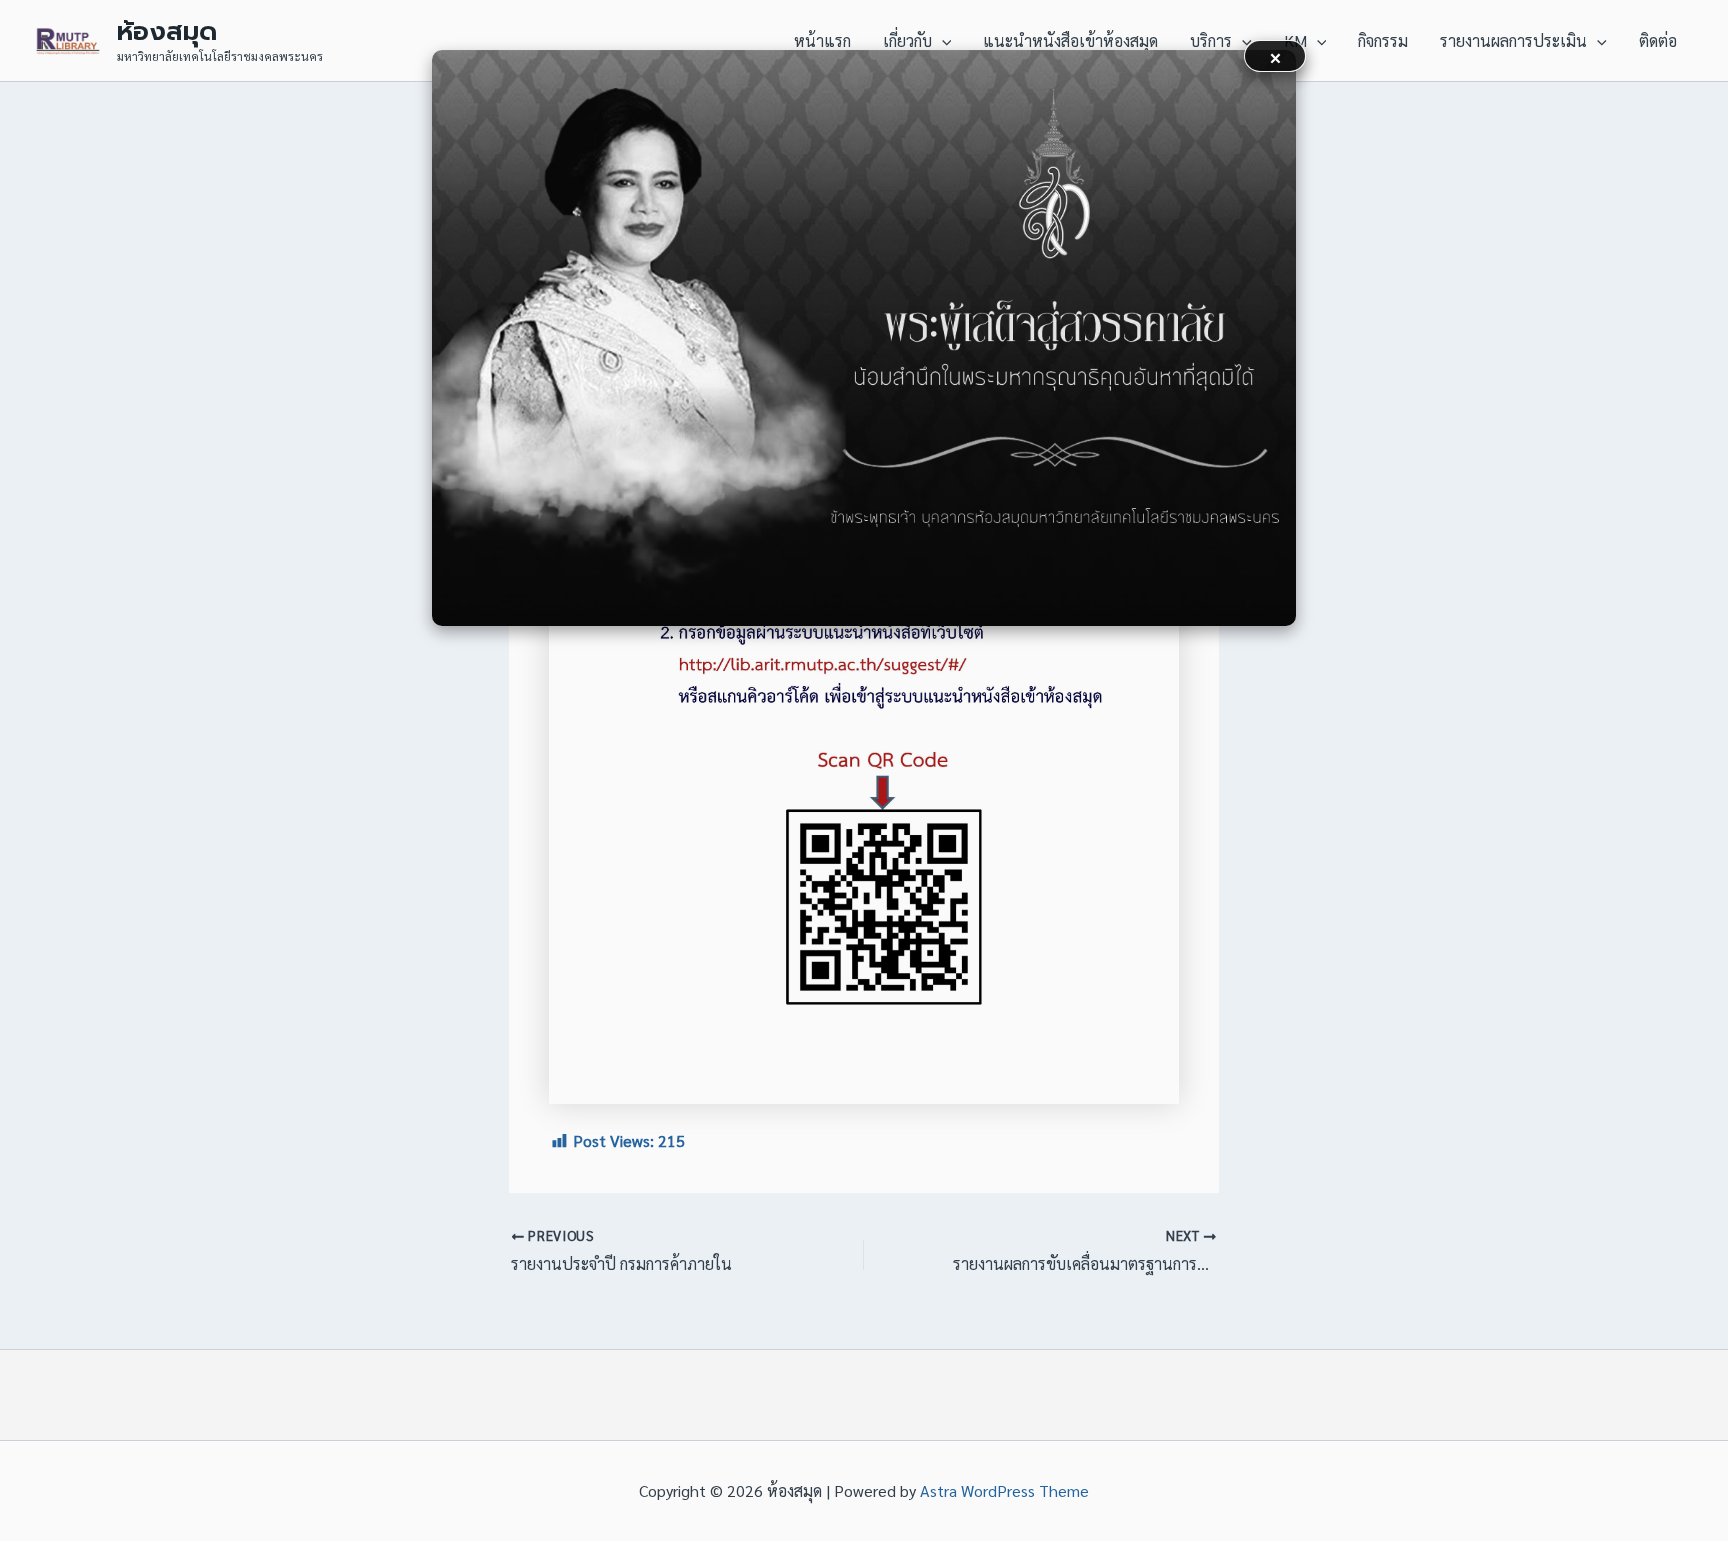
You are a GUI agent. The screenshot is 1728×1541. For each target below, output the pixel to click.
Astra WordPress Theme (1004, 1490)
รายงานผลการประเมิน (1513, 40)
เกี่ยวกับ (907, 40)
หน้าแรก (822, 40)
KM (1295, 40)
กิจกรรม (1383, 40)
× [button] (1275, 55)
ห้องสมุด (167, 31)
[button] (942, 41)
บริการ (1211, 40)
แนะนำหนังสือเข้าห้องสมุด (1070, 40)
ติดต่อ (1658, 40)
